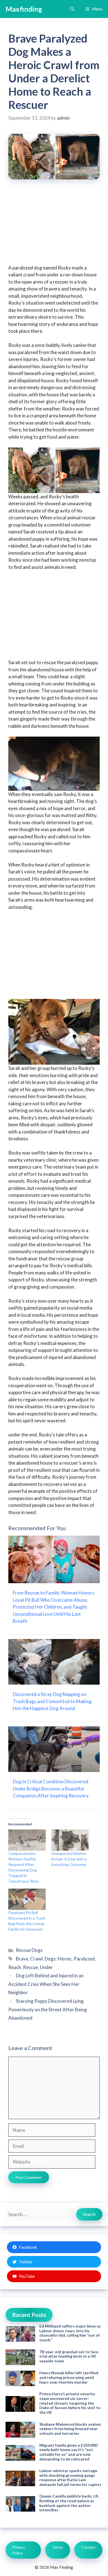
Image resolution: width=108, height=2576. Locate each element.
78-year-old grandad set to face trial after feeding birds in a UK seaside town (69, 2356)
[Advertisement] (54, 226)
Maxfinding (24, 9)
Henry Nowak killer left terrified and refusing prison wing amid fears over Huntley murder (69, 2377)
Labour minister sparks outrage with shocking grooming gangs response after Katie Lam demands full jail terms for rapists (70, 2477)
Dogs (50, 1959)
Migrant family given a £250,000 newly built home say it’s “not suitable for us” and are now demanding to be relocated (68, 2452)
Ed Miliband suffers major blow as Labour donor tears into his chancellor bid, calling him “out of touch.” (70, 2333)
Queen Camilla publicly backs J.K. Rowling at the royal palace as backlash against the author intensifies (69, 2503)
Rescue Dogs (29, 1950)
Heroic (65, 1959)
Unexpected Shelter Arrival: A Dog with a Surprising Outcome (69, 1859)
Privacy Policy (19, 2550)
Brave (22, 1959)
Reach (15, 1967)
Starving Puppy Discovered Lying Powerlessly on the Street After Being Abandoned (48, 2009)
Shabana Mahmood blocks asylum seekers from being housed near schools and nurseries (70, 2429)
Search (89, 2214)
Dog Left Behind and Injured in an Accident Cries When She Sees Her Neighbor (46, 1984)
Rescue (30, 1967)
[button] (72, 9)
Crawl (36, 1959)
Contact (88, 2547)
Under (46, 1967)
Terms (58, 2547)
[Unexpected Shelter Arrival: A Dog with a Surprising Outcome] (70, 1840)
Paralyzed (84, 1959)
